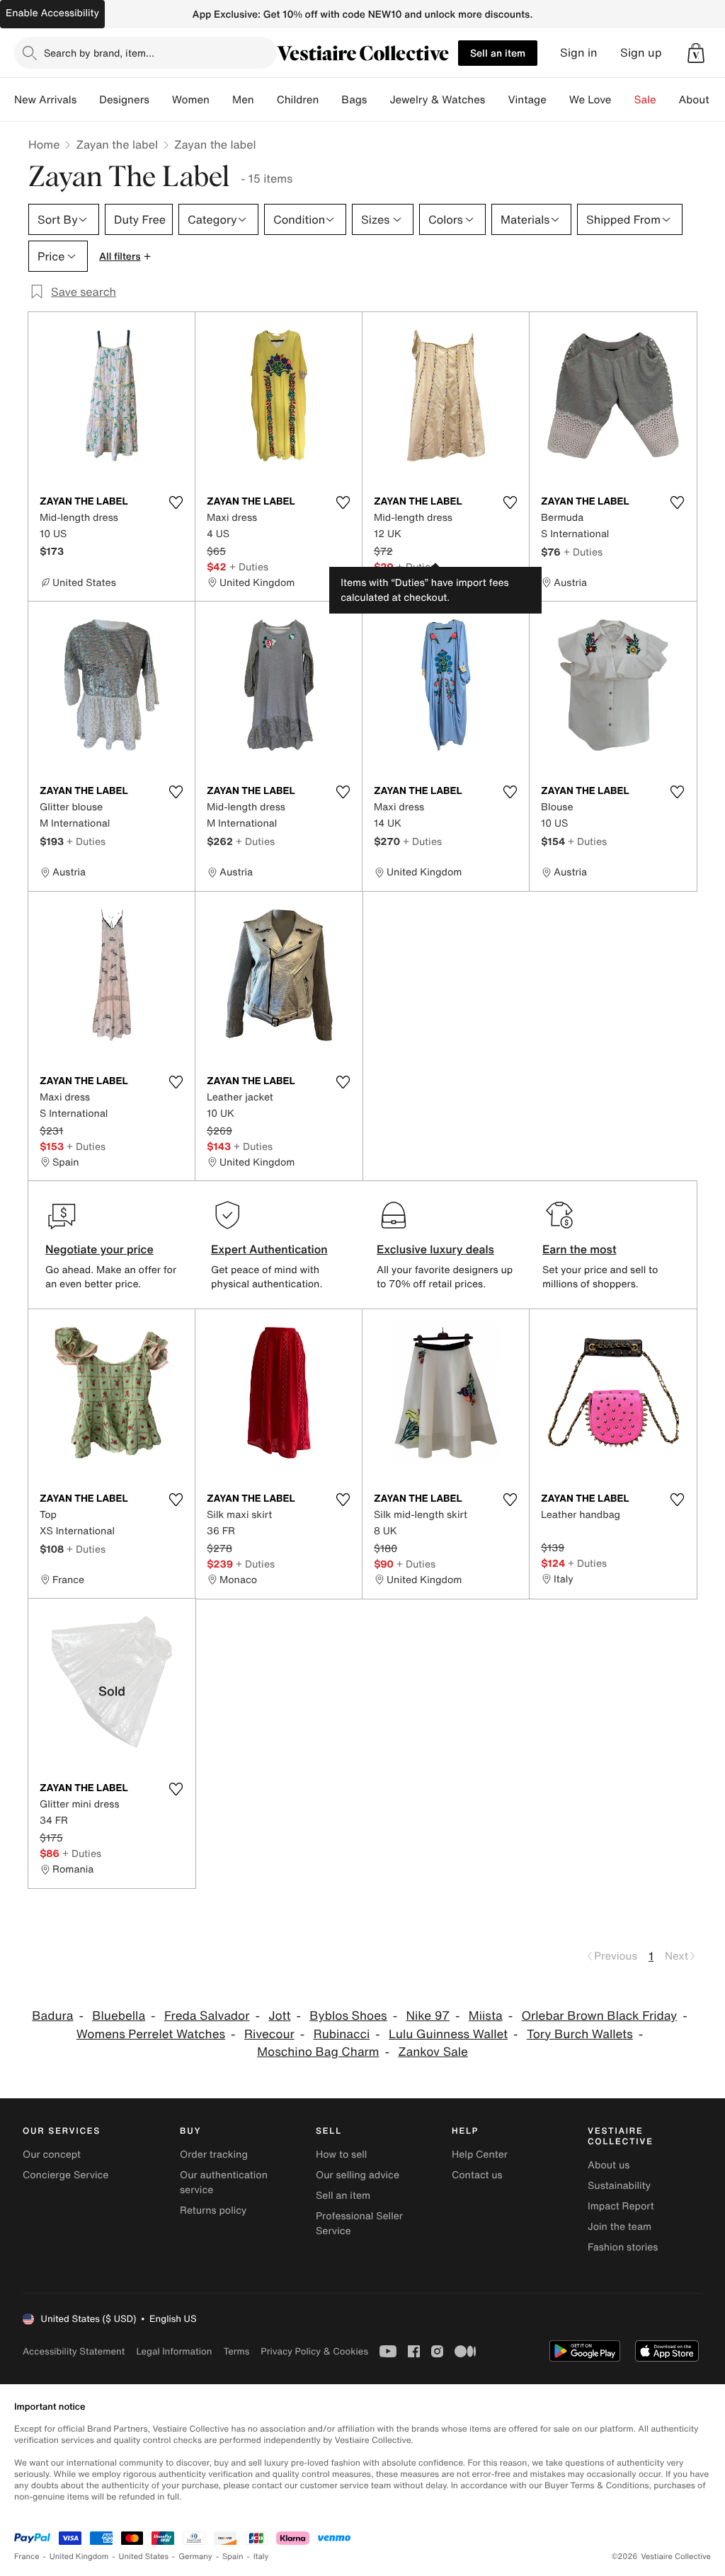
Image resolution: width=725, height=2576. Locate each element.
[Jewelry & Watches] (496, 100)
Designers (124, 100)
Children (298, 100)
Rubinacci (342, 2034)
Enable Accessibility (52, 13)
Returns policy (213, 2210)
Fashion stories (623, 2247)
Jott (279, 2016)
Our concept (52, 2155)
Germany (195, 2557)
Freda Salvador (207, 2016)
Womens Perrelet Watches (151, 2034)
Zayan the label (117, 144)
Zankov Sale (433, 2052)
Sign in (579, 53)
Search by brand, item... (99, 53)
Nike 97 (428, 2016)
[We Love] (623, 100)
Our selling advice (358, 2175)
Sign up (641, 53)
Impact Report (621, 2206)
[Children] (330, 100)
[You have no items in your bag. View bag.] (696, 53)
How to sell (341, 2155)
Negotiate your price (99, 1249)
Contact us (477, 2175)
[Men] (266, 100)
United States (144, 2557)
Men (243, 100)
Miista (486, 2016)
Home (44, 144)
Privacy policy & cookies (314, 2351)
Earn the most (580, 1249)
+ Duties (249, 567)
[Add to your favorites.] (176, 502)
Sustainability (619, 2186)
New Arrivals (45, 100)
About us (609, 2165)
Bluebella (119, 2016)
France (27, 2557)
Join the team (620, 2227)
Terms (236, 2351)
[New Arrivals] (88, 100)
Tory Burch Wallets (580, 2034)
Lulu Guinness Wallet (448, 2034)
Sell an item (498, 53)
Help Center (480, 2155)
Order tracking (214, 2155)
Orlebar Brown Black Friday (599, 2016)
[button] (696, 53)
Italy (261, 2557)
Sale (645, 100)
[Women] (221, 100)
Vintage (527, 100)
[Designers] (161, 100)
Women (191, 100)
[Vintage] (558, 100)
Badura (52, 2016)
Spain (233, 2557)
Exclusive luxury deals (435, 1249)
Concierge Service (65, 2175)
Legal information (174, 2351)
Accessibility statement (74, 2351)
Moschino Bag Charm (318, 2052)
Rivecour (269, 2034)
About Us (702, 100)
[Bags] (378, 100)
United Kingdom (79, 2557)
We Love (590, 100)
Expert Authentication (269, 1249)
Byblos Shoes (348, 2016)
